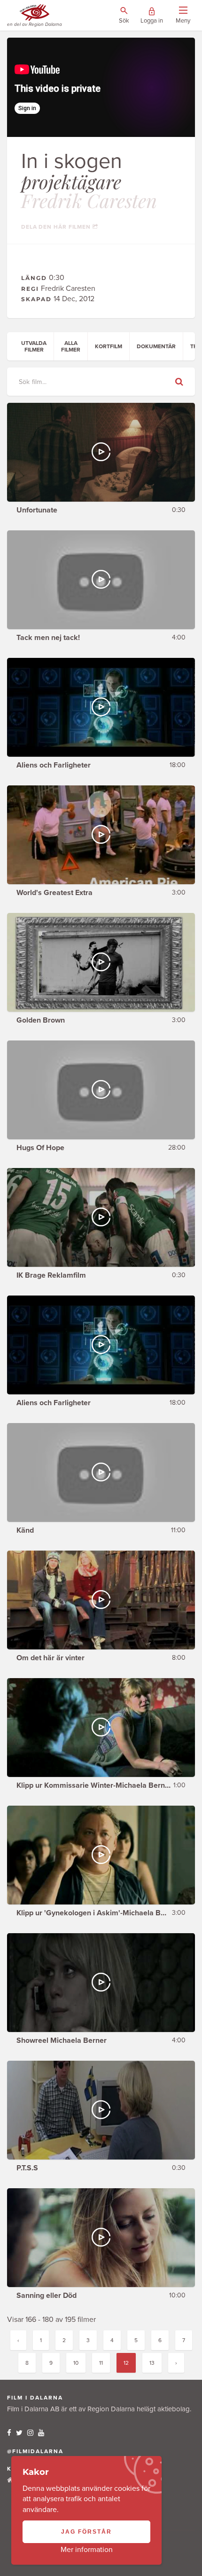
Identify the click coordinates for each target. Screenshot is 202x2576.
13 (152, 2363)
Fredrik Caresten (89, 200)
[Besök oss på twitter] (19, 2433)
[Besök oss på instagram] (30, 2433)
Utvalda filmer (34, 346)
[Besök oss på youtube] (41, 2433)
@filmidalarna (35, 2451)
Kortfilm (109, 346)
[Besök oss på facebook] (9, 2433)
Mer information (87, 2550)
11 (101, 2363)
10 (76, 2363)
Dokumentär (156, 346)
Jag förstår (86, 2532)
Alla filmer (71, 346)
